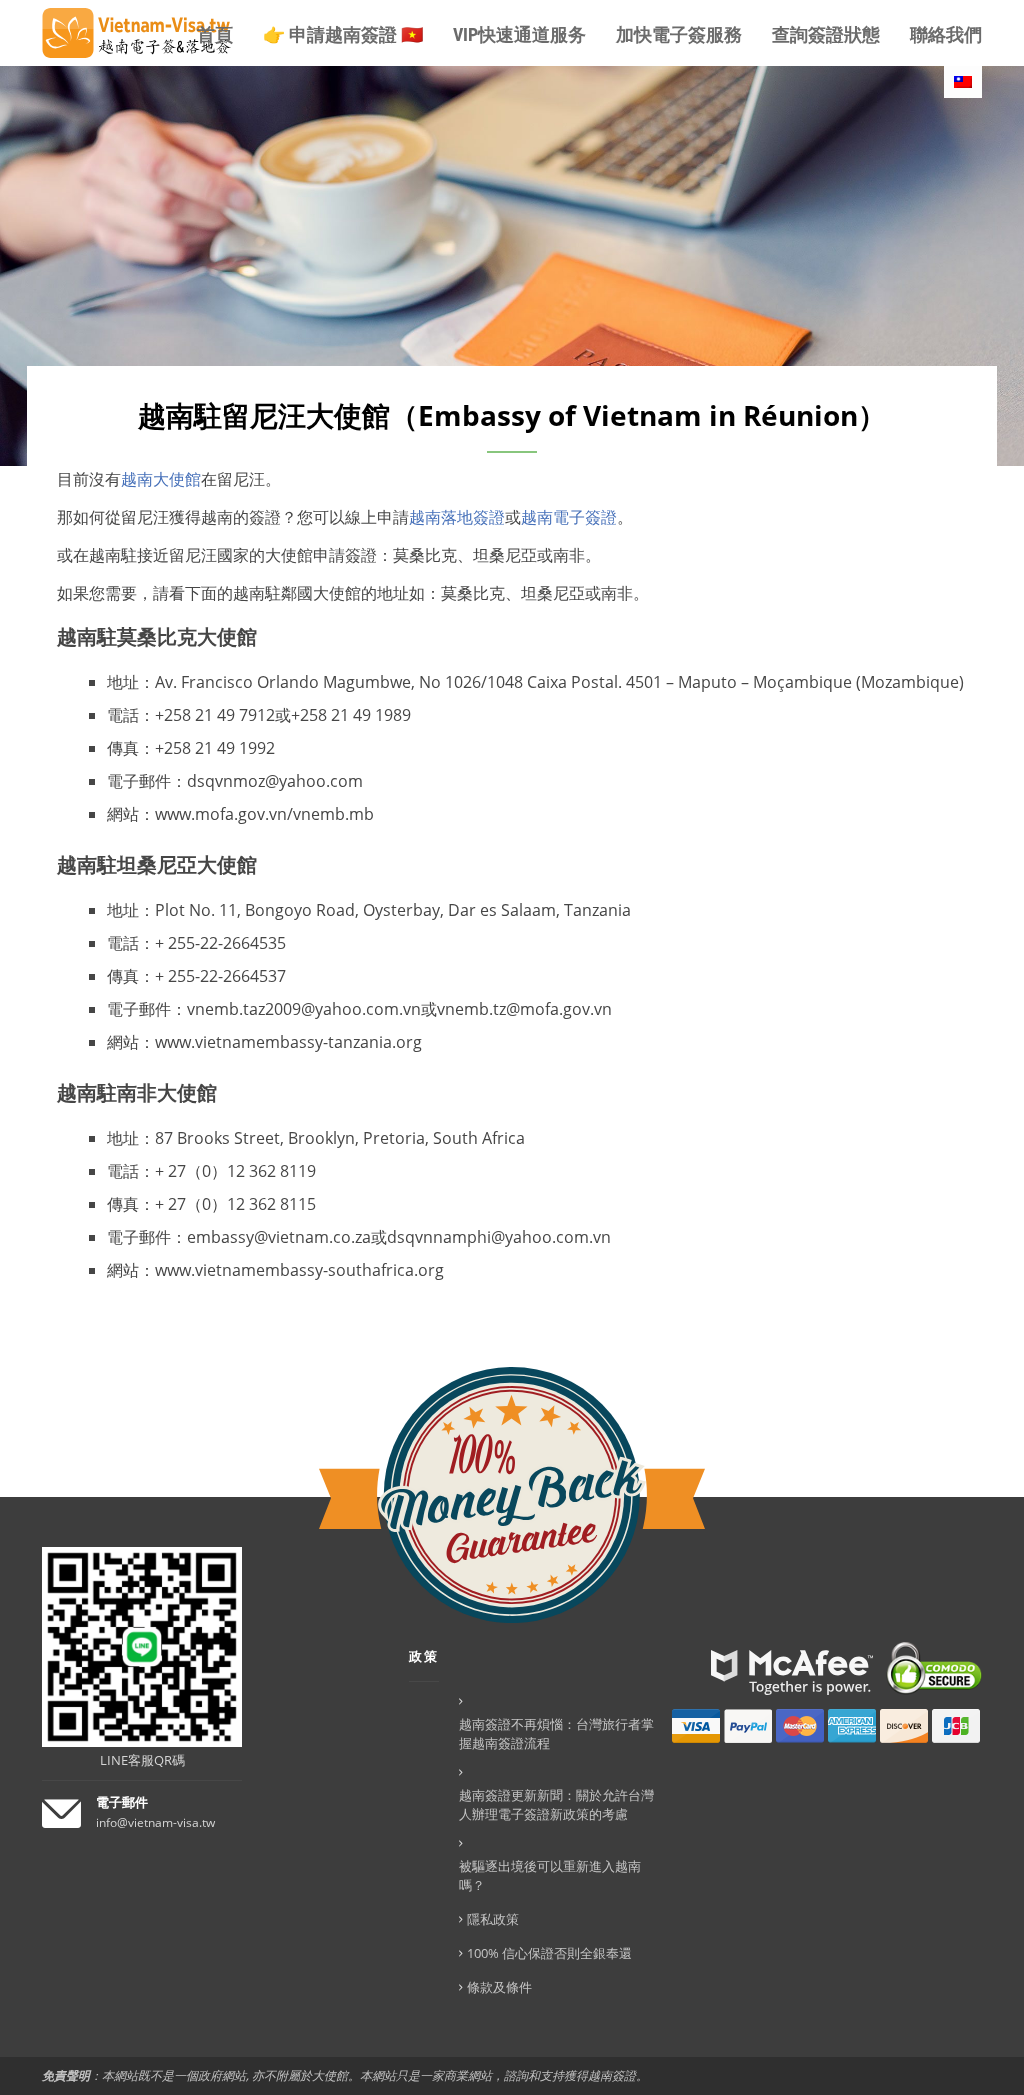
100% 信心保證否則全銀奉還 (549, 1953)
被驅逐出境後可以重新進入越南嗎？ (550, 1875)
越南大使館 (161, 479)
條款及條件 (499, 1987)
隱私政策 (493, 1919)
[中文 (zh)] (963, 82)
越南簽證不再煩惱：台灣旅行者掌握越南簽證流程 (556, 1733)
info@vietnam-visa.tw (155, 1822)
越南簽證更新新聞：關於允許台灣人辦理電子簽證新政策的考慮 (556, 1804)
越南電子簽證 (569, 517)
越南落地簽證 (457, 517)
